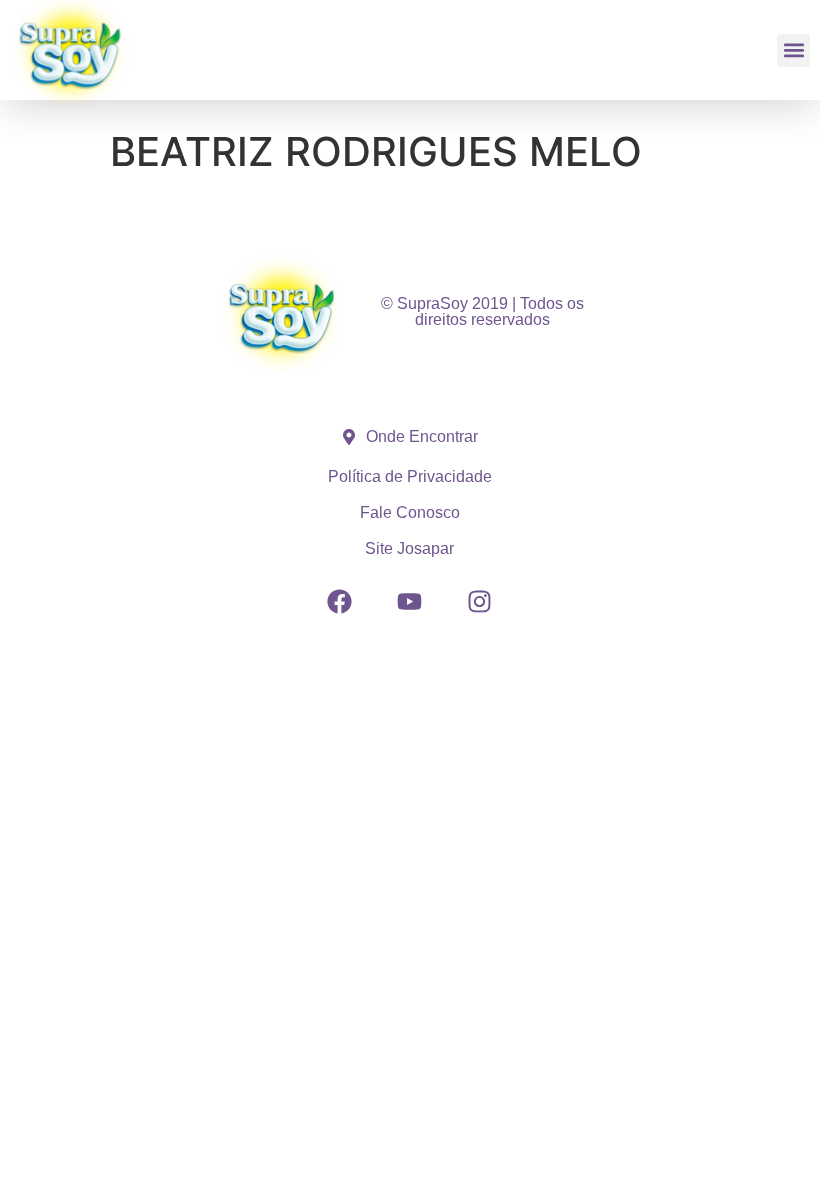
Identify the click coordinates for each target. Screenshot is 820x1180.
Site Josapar (409, 548)
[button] (793, 50)
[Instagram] (480, 602)
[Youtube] (410, 602)
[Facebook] (340, 602)
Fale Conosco (410, 512)
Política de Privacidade (410, 476)
